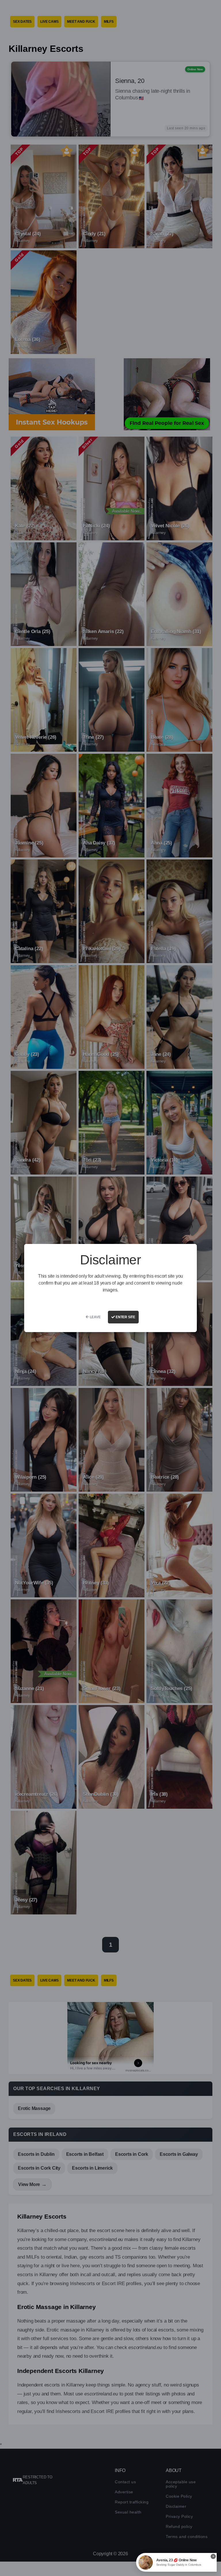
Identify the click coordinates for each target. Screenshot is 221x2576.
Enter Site (125, 1317)
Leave (95, 1317)
